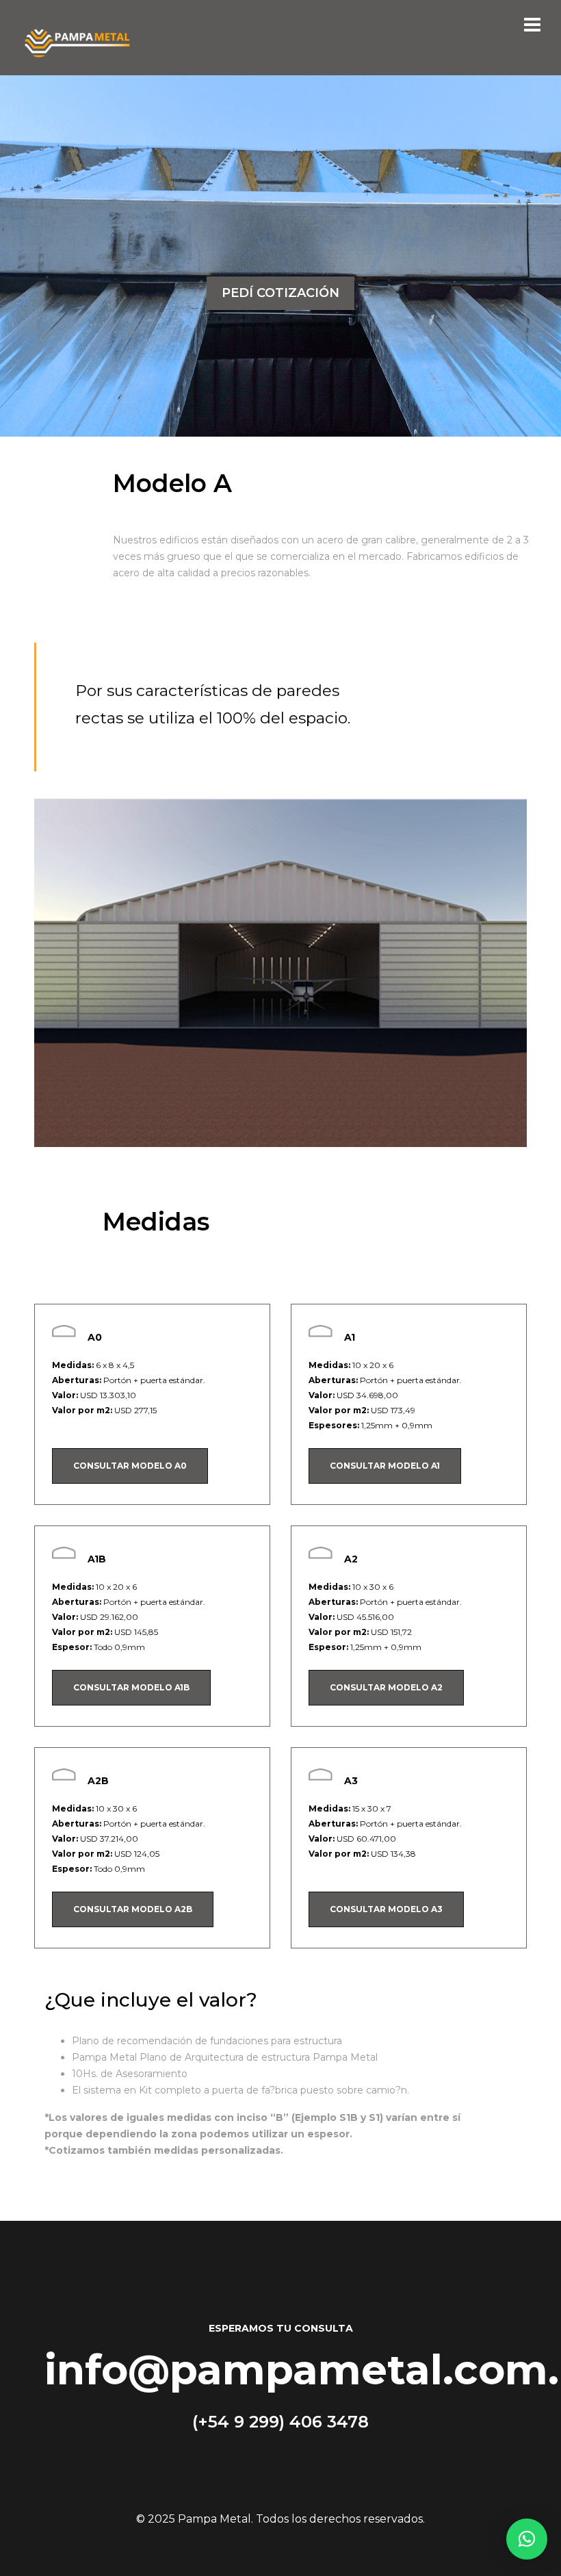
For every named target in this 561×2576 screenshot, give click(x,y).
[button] (527, 2539)
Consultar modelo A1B (131, 1687)
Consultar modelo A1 (385, 1466)
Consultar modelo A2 (386, 1687)
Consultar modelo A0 (130, 1466)
